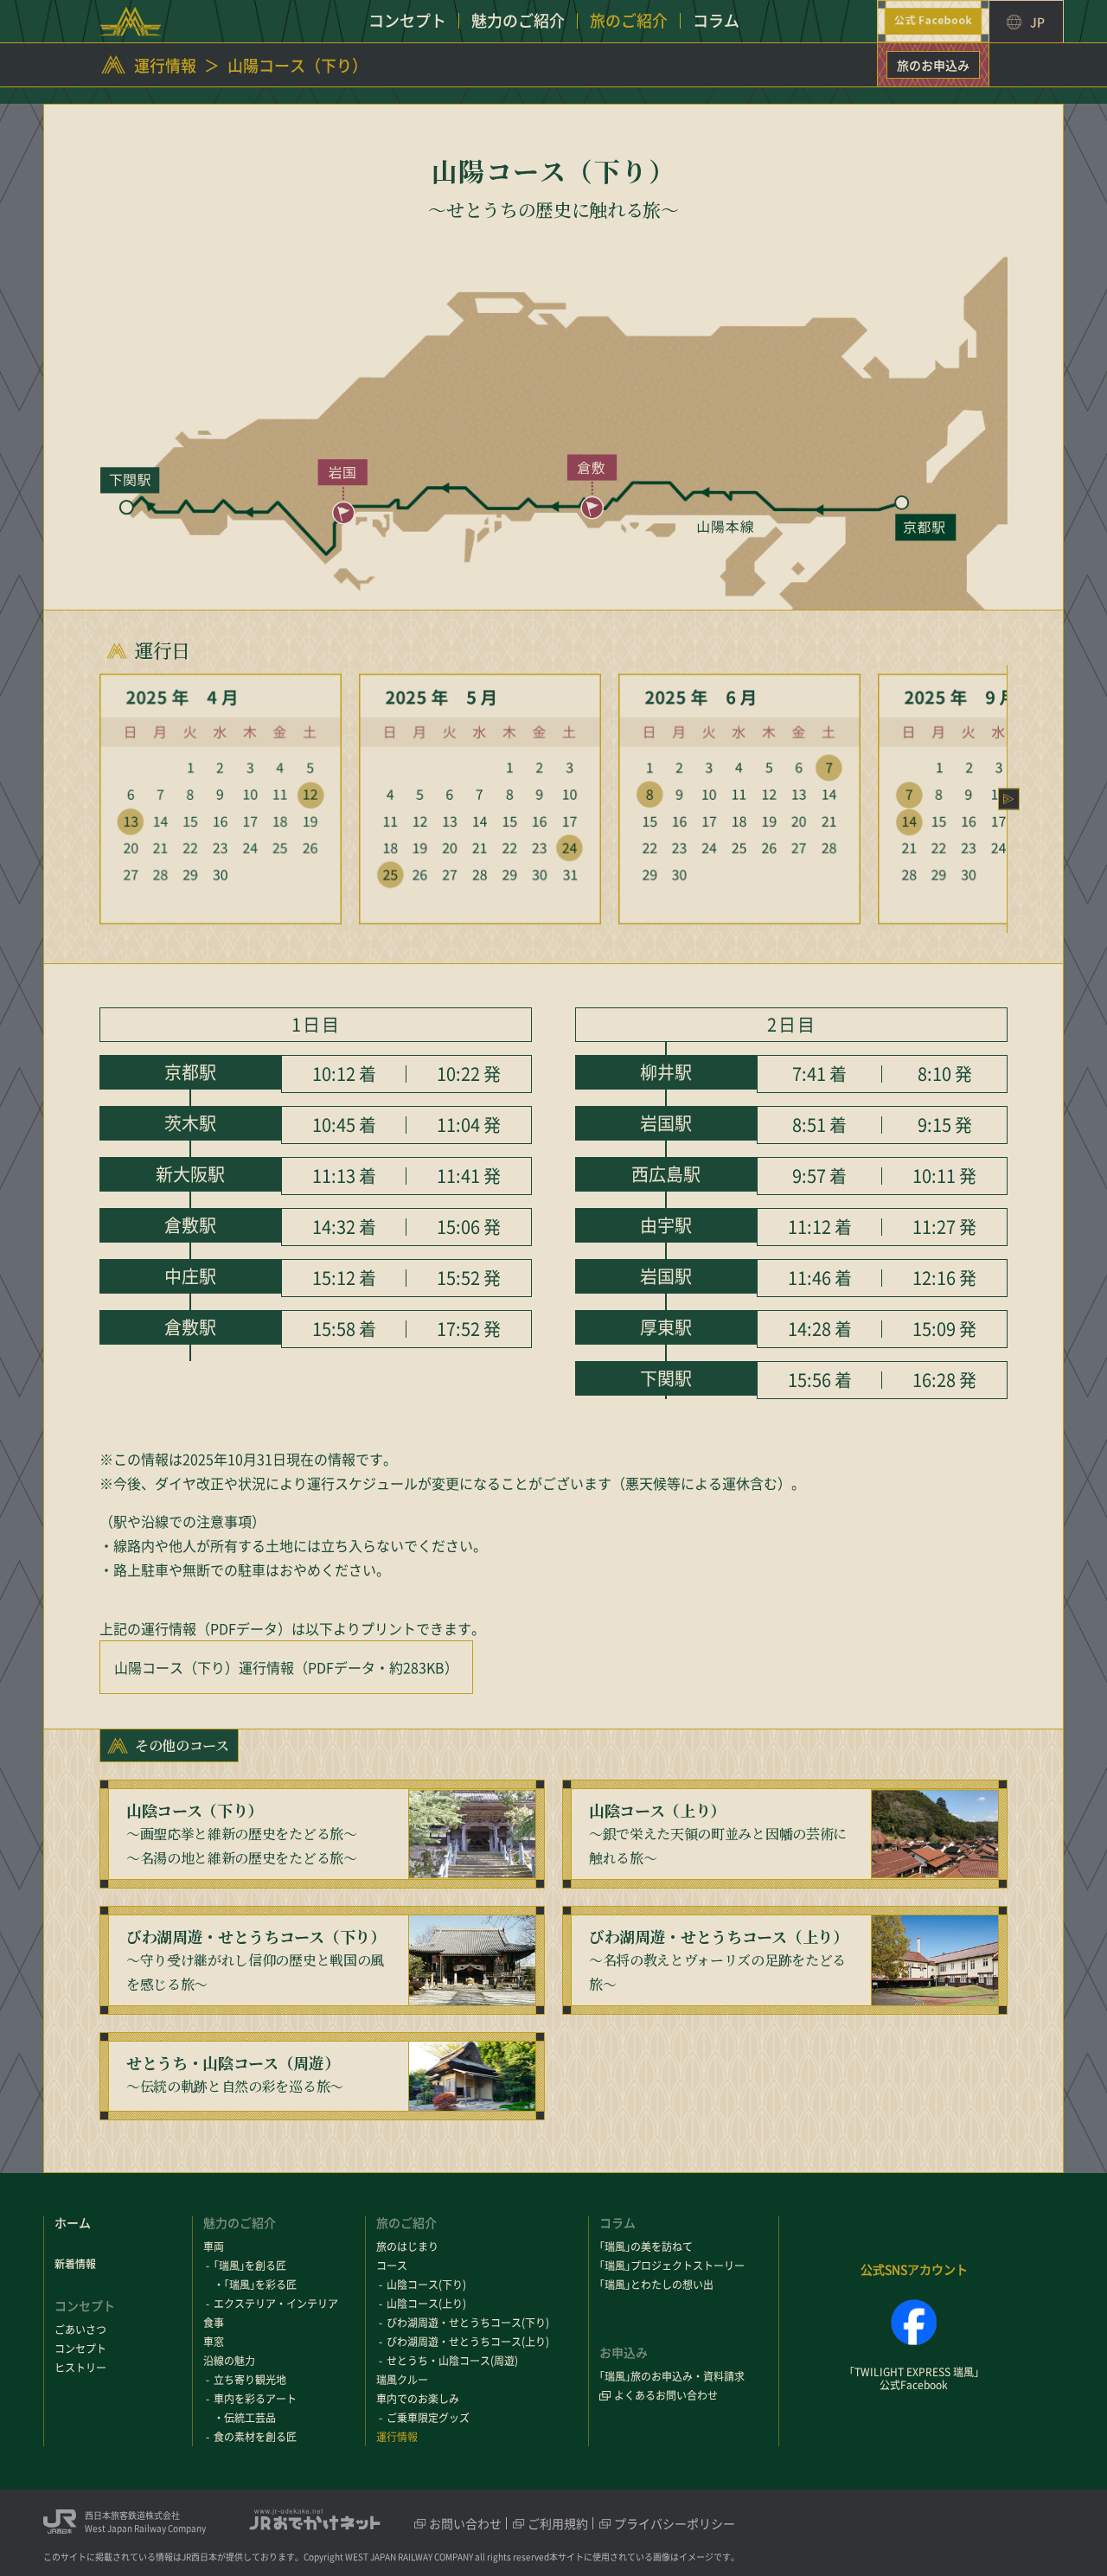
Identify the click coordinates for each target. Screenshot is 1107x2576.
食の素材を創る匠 (255, 2437)
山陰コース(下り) (426, 2285)
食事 (214, 2323)
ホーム (73, 2222)
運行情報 (165, 66)
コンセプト (80, 2349)
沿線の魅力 (229, 2361)
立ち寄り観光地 (250, 2380)
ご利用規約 (558, 2523)
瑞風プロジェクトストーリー (672, 2266)
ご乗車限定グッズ (428, 2418)
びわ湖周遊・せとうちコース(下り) (468, 2323)
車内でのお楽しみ (418, 2399)
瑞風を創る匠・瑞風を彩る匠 (255, 2275)
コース (392, 2266)
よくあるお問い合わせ (666, 2395)
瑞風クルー (402, 2380)
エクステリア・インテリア (276, 2304)
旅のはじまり (407, 2247)
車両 (214, 2247)
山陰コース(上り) (426, 2304)
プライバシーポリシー (675, 2523)
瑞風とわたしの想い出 (656, 2285)
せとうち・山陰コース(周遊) (452, 2361)
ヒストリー (80, 2368)
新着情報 (75, 2264)
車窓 (214, 2342)
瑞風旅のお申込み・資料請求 (672, 2376)
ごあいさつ (80, 2330)
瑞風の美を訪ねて (646, 2247)
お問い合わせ (465, 2523)
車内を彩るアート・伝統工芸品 (255, 2408)
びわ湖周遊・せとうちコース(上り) (468, 2342)
